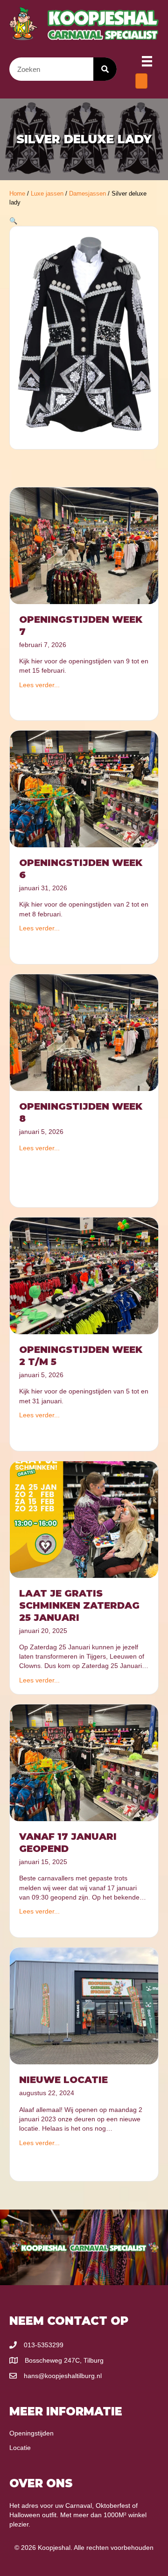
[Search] (105, 69)
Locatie (20, 2448)
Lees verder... (39, 685)
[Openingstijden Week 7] (84, 545)
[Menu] (147, 61)
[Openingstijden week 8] (84, 1032)
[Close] (141, 81)
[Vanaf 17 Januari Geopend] (84, 1762)
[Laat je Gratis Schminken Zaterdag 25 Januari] (84, 1519)
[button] (13, 221)
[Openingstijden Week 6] (84, 788)
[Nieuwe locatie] (84, 2006)
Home (17, 194)
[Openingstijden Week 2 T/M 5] (84, 1275)
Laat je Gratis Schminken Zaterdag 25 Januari (79, 1605)
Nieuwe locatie (63, 2080)
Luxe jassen (47, 194)
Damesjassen (87, 194)
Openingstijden (31, 2433)
